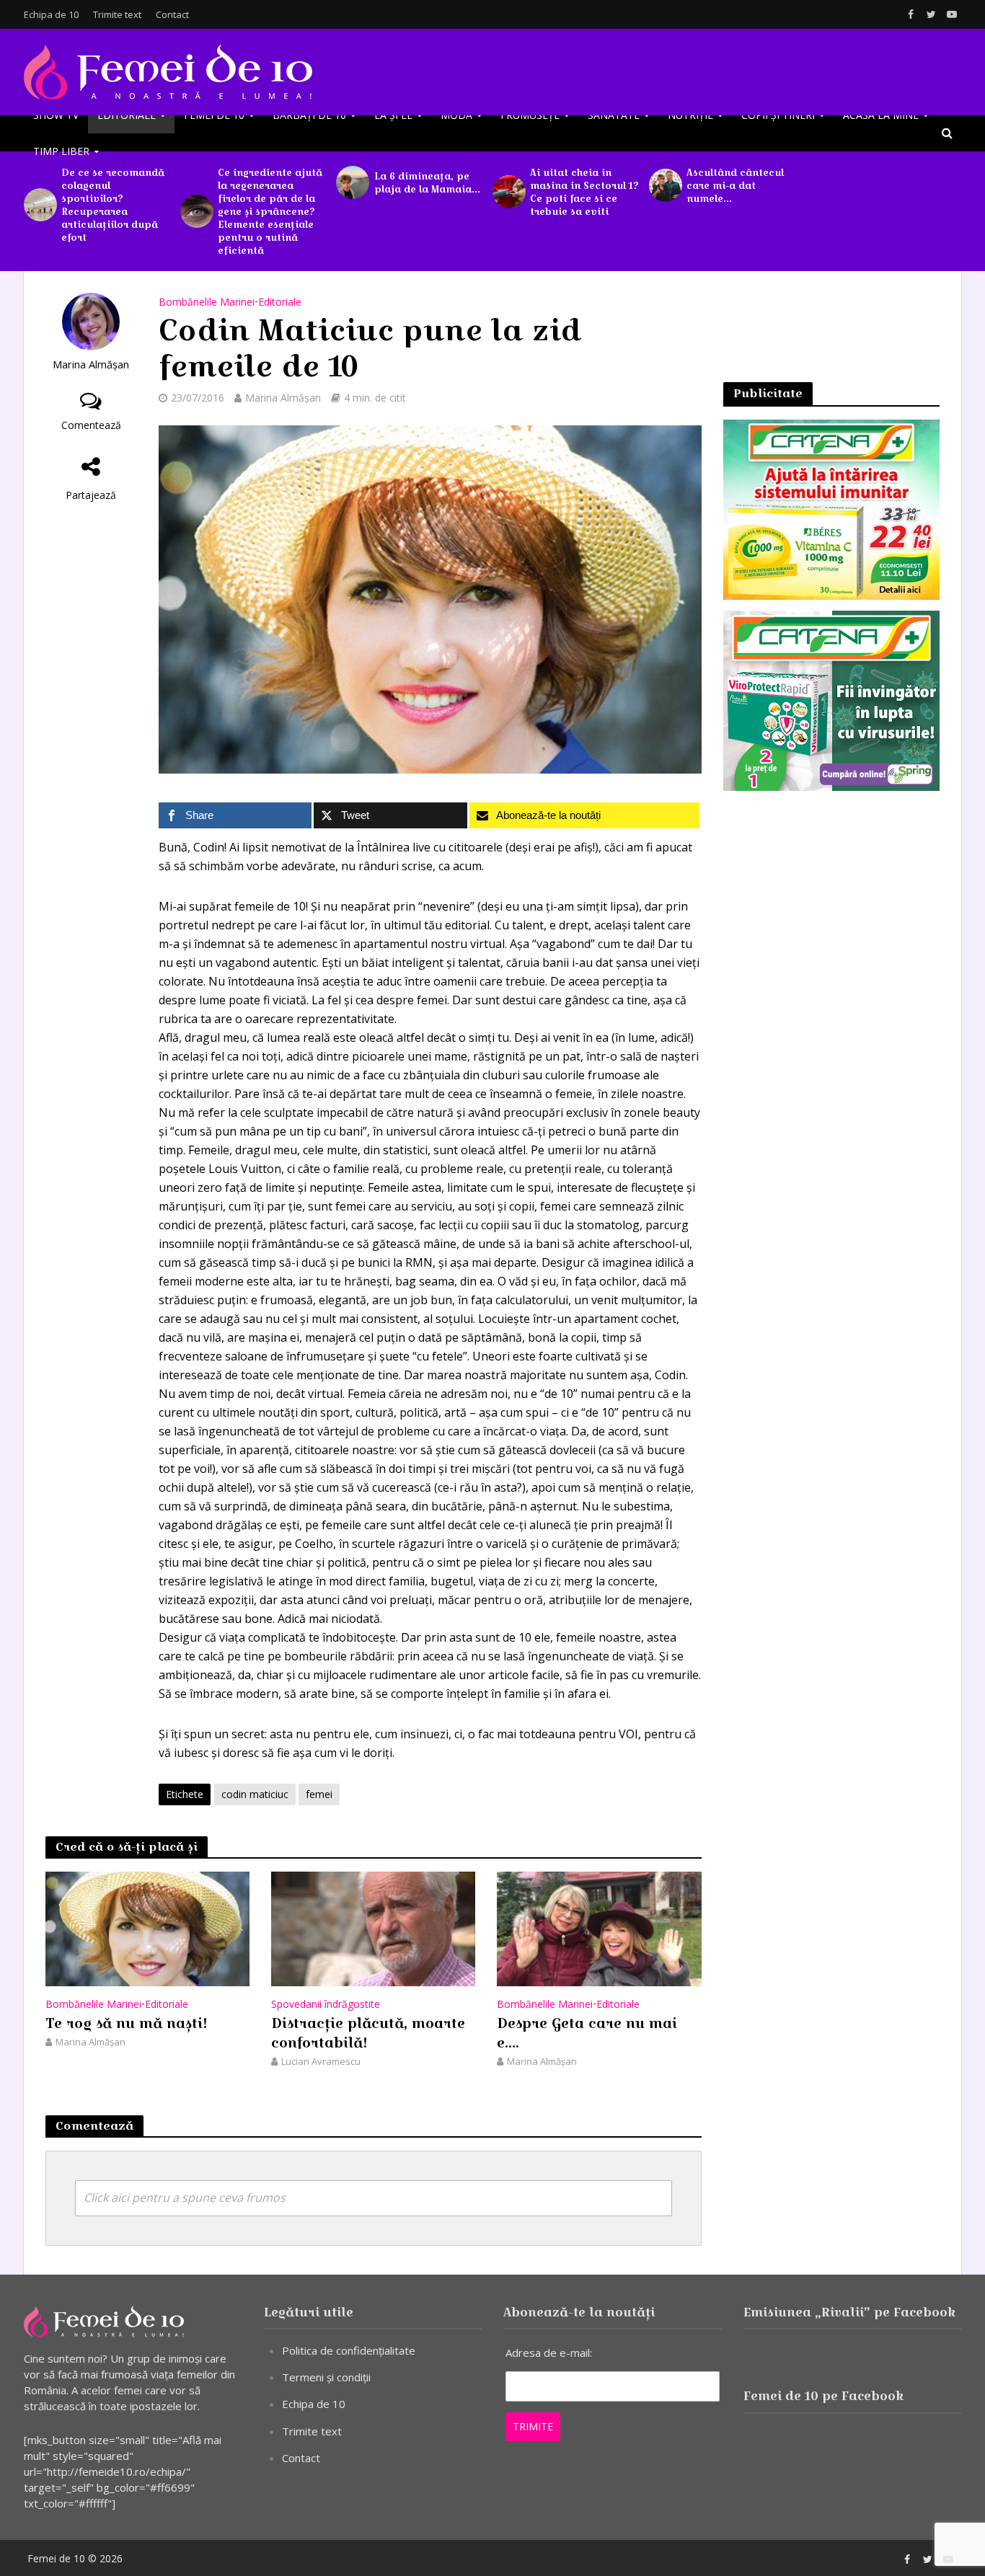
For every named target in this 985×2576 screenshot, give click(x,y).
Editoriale (127, 115)
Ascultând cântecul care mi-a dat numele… (735, 185)
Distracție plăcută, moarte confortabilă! (368, 2033)
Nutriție (690, 115)
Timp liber (61, 151)
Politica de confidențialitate (349, 2350)
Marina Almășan (91, 364)
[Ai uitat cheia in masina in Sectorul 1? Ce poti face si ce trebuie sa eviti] (508, 192)
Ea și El (393, 115)
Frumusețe (530, 115)
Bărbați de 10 (309, 115)
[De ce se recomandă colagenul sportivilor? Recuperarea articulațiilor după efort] (39, 205)
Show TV (56, 115)
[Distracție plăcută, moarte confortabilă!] (373, 1928)
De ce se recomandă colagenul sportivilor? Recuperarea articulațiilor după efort (113, 205)
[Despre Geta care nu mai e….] (599, 1928)
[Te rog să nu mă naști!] (147, 1928)
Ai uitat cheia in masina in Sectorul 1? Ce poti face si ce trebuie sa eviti (584, 192)
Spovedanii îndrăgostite (326, 2004)
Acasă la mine (881, 115)
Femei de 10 (214, 115)
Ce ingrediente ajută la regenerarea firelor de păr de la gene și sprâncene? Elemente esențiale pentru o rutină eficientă (270, 211)
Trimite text (117, 14)
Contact (172, 14)
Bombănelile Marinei (207, 302)
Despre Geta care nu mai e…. (587, 2033)
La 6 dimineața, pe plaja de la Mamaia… (427, 182)
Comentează (91, 425)
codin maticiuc (255, 1794)
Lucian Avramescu (321, 2061)
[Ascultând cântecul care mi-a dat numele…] (664, 185)
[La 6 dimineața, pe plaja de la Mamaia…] (351, 182)
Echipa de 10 (51, 14)
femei (319, 1794)
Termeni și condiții (326, 2377)
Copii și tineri (778, 115)
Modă (456, 115)
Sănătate (614, 115)
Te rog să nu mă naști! (127, 2024)
